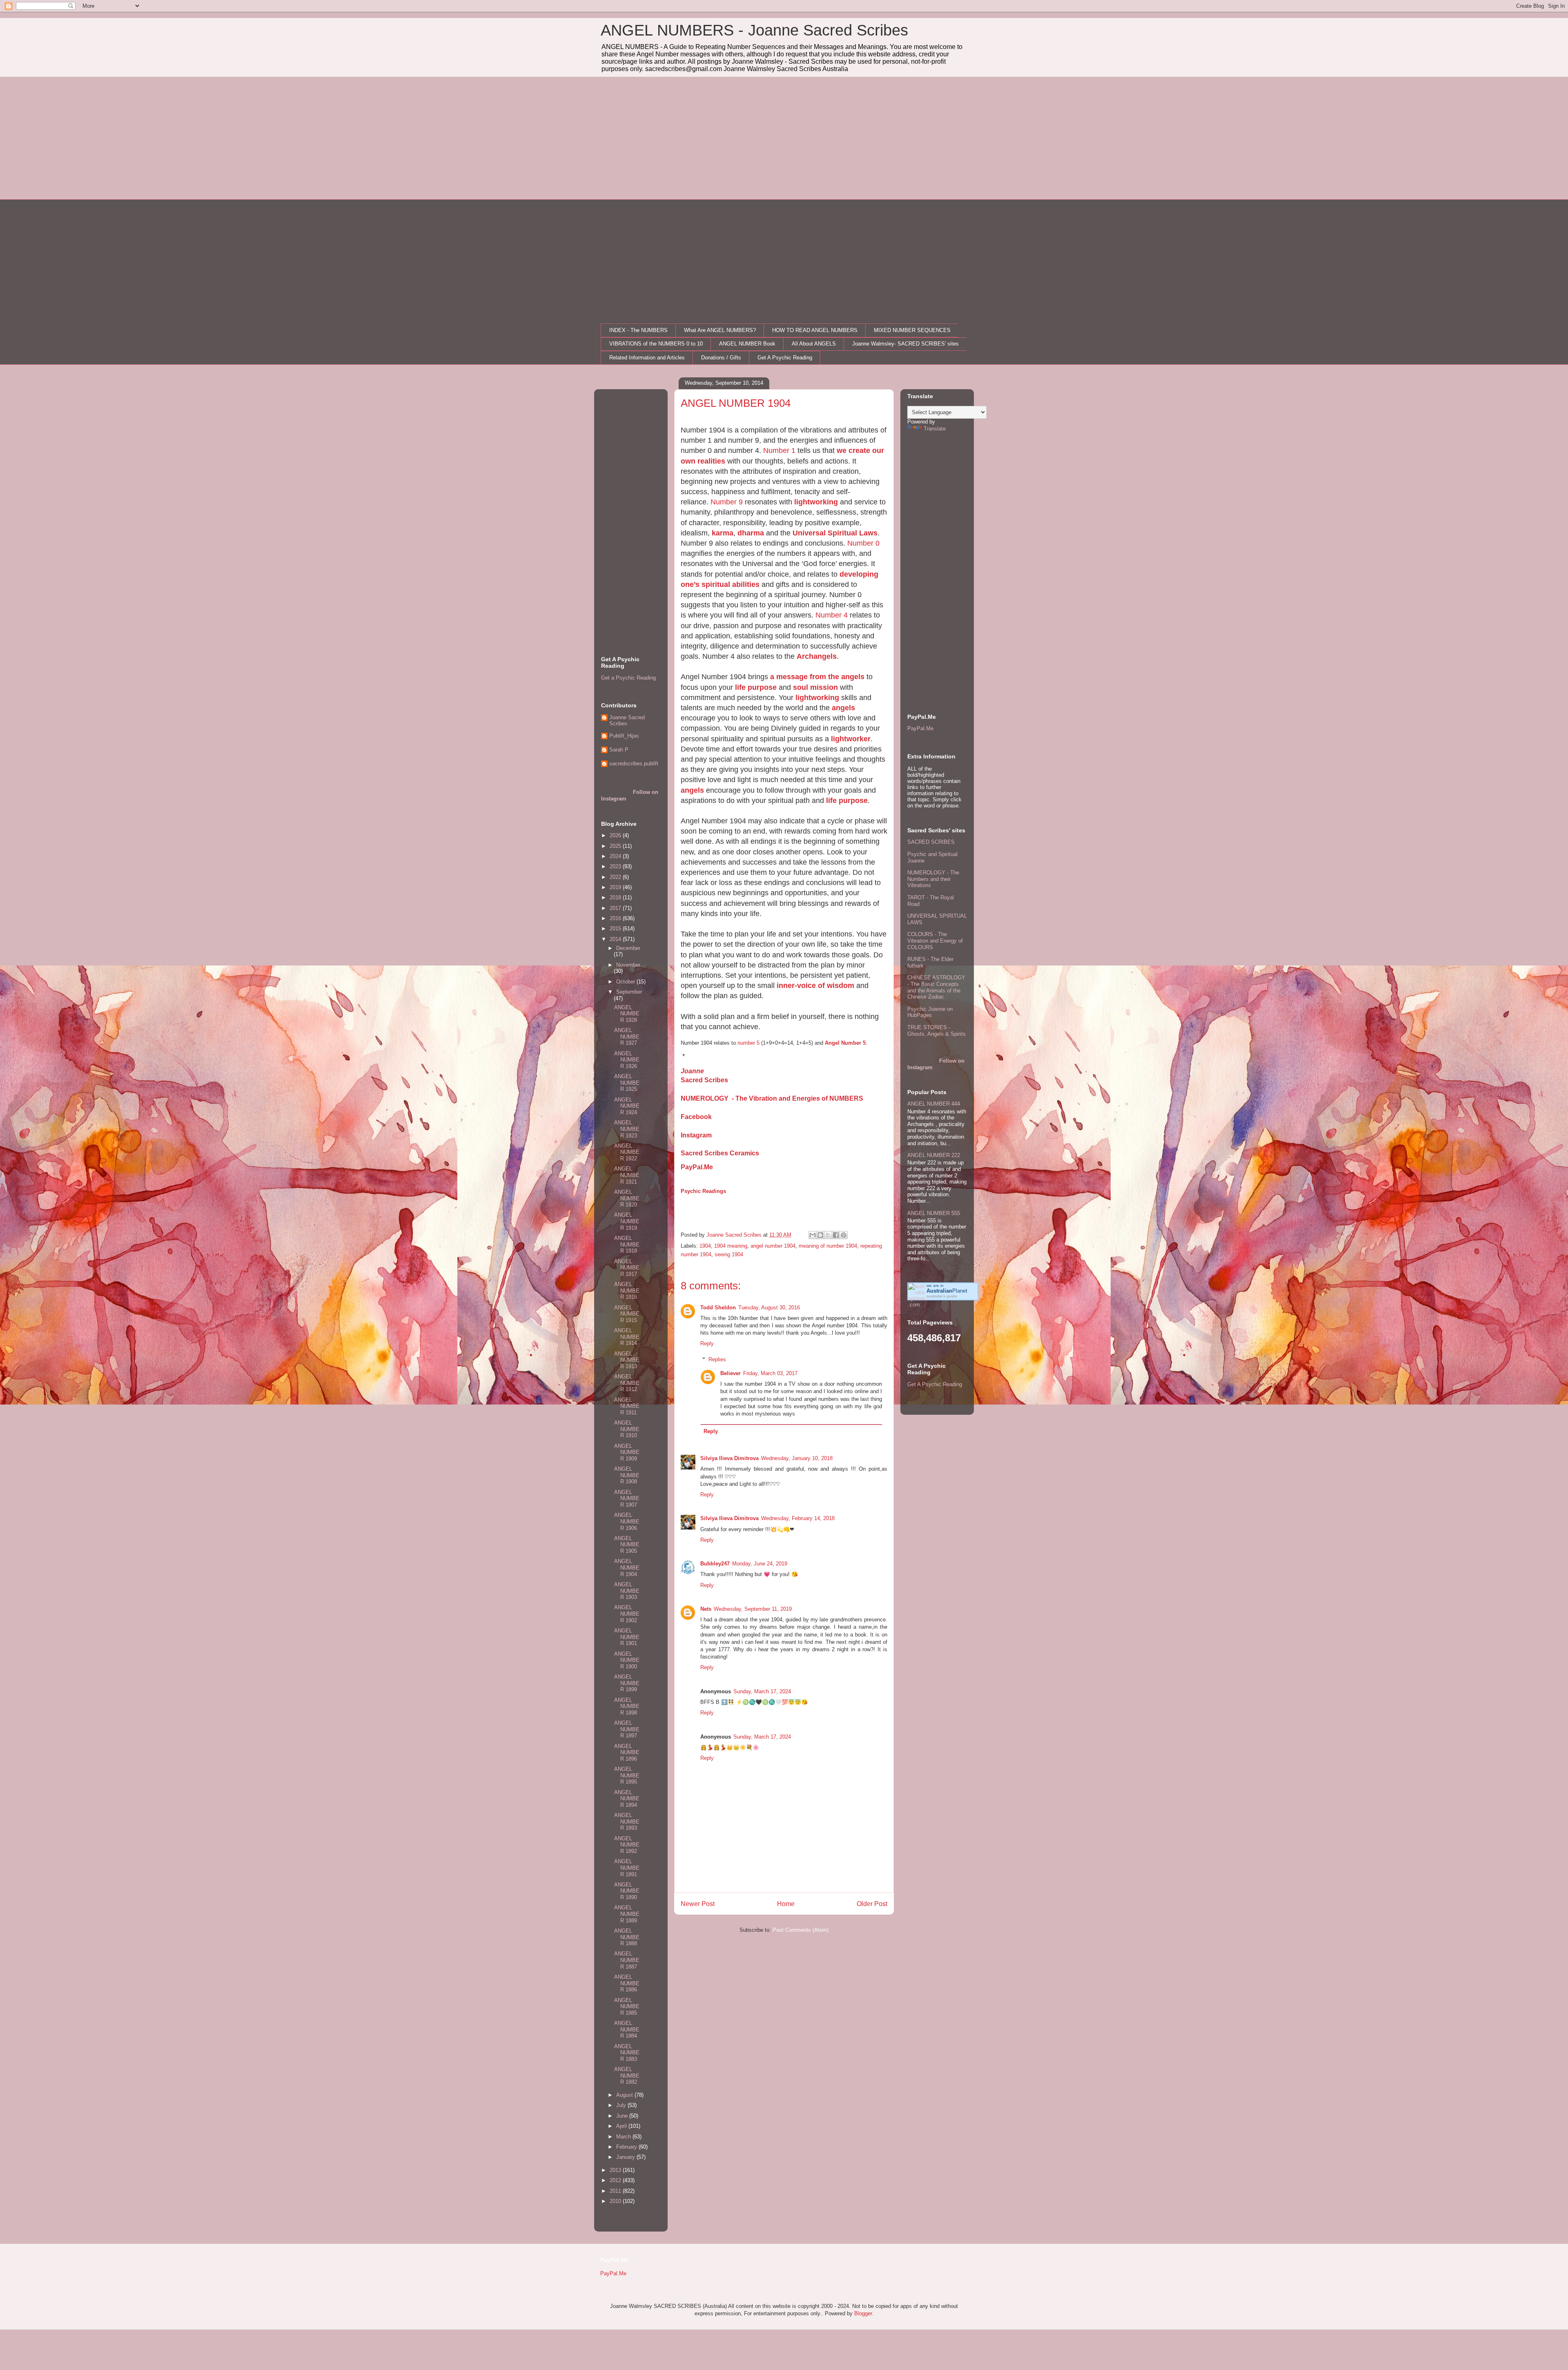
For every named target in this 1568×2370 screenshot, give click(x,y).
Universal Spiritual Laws (835, 533)
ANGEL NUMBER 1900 (627, 1660)
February (627, 2147)
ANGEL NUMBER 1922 (627, 1152)
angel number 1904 (773, 1246)
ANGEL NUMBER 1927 (627, 1037)
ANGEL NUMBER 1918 (627, 1244)
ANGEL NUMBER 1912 (627, 1383)
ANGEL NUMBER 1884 (627, 2029)
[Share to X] (828, 1235)
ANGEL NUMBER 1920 (627, 1198)
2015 (616, 929)
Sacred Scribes (704, 1080)
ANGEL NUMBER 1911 (627, 1406)
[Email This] (813, 1235)
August (625, 2095)
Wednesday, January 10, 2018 (797, 1458)
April (622, 2126)
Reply (707, 1343)
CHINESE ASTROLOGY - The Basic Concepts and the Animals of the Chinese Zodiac (936, 987)
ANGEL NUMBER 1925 (627, 1083)
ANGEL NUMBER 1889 (627, 1914)
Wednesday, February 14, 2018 (798, 1518)
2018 (616, 897)
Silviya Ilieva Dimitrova (729, 1458)
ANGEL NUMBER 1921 (627, 1175)
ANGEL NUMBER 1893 (627, 1822)
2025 (616, 846)
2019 (616, 887)
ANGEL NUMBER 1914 (627, 1337)
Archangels (817, 656)
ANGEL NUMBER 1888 (627, 1937)
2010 (616, 2201)
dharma (752, 533)
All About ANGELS (814, 344)
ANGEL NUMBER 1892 (627, 1845)
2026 (616, 835)
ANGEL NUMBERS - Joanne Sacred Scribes (754, 30)
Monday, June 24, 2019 (760, 1564)
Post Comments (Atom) (801, 1930)
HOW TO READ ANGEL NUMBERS (815, 330)
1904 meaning (731, 1246)
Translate (935, 429)
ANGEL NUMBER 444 (934, 1104)
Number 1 (779, 450)
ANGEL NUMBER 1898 (627, 1706)
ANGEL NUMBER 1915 (627, 1314)
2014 (616, 939)
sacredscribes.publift (634, 764)
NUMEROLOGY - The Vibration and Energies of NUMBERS (772, 1098)
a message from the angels (817, 677)
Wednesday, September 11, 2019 (753, 1609)
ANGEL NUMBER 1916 (627, 1291)
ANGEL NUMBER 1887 (627, 1960)
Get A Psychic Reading (785, 358)
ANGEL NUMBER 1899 (627, 1683)
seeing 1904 (729, 1254)
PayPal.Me (697, 1167)
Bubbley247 (715, 1564)
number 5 (748, 1043)
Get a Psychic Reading (628, 678)
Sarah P (619, 750)
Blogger (863, 2313)
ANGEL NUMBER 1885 (627, 2007)
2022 (616, 877)
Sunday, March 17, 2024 (762, 1691)
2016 (616, 918)
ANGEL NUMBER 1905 (627, 1545)
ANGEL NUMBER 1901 (627, 1637)
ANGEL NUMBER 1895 (627, 1775)
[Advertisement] (784, 138)
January (626, 2157)
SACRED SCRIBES (931, 842)
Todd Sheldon (718, 1308)
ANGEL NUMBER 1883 (627, 2053)
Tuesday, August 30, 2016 (769, 1308)
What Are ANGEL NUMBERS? (720, 330)
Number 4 (832, 615)
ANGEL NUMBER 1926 (627, 1060)
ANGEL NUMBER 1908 (627, 1475)
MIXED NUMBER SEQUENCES (912, 330)
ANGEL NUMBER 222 (934, 1155)
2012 (616, 2180)
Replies (717, 1359)
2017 (616, 908)
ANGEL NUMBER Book (747, 344)
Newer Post (698, 1904)
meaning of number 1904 (828, 1246)
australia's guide (942, 1296)
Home (786, 1904)
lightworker (851, 739)
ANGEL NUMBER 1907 (627, 1498)
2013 (616, 2170)
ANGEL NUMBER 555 (934, 1213)
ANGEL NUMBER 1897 (627, 1729)
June (623, 2116)
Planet (947, 1291)
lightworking (816, 502)
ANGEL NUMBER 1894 (627, 1799)
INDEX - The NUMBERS (638, 330)
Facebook (696, 1117)
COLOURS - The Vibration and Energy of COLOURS (935, 941)
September (629, 992)
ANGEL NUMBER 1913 (627, 1360)
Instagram (696, 1135)
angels (843, 708)
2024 (616, 856)
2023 (616, 866)
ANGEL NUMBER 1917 (627, 1268)
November (628, 965)
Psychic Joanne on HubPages (930, 1012)
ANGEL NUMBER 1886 (627, 1983)
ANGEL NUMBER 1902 (627, 1614)
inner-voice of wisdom (815, 985)
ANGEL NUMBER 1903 (627, 1591)
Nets (706, 1609)
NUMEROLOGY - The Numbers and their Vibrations (933, 879)
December (628, 948)
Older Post (872, 1904)
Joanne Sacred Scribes (627, 721)
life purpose (756, 687)
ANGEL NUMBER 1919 (627, 1221)
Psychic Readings (703, 1191)
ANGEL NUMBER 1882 (627, 2076)
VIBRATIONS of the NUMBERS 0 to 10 (656, 344)
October (626, 982)
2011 (616, 2191)
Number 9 (727, 502)
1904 (705, 1246)
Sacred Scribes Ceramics (720, 1153)
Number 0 (863, 543)
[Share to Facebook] (836, 1235)
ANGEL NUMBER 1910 (627, 1429)
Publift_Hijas (624, 736)
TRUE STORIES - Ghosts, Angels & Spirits (937, 1031)
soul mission (815, 687)
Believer (731, 1373)
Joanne (692, 1071)
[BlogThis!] (820, 1235)
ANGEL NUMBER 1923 (627, 1129)
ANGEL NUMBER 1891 (627, 1868)
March (624, 2137)
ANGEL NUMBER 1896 (627, 1752)
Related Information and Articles (647, 358)
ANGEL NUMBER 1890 (627, 1891)
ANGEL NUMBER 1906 (627, 1521)
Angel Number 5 (845, 1043)
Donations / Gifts (721, 358)
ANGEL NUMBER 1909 (627, 1452)
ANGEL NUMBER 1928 (627, 1014)
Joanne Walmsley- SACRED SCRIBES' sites (905, 344)
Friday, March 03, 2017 (770, 1373)
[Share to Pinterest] (844, 1235)
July (622, 2105)
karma (723, 533)
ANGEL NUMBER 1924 (627, 1106)
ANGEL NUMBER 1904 (627, 1567)
